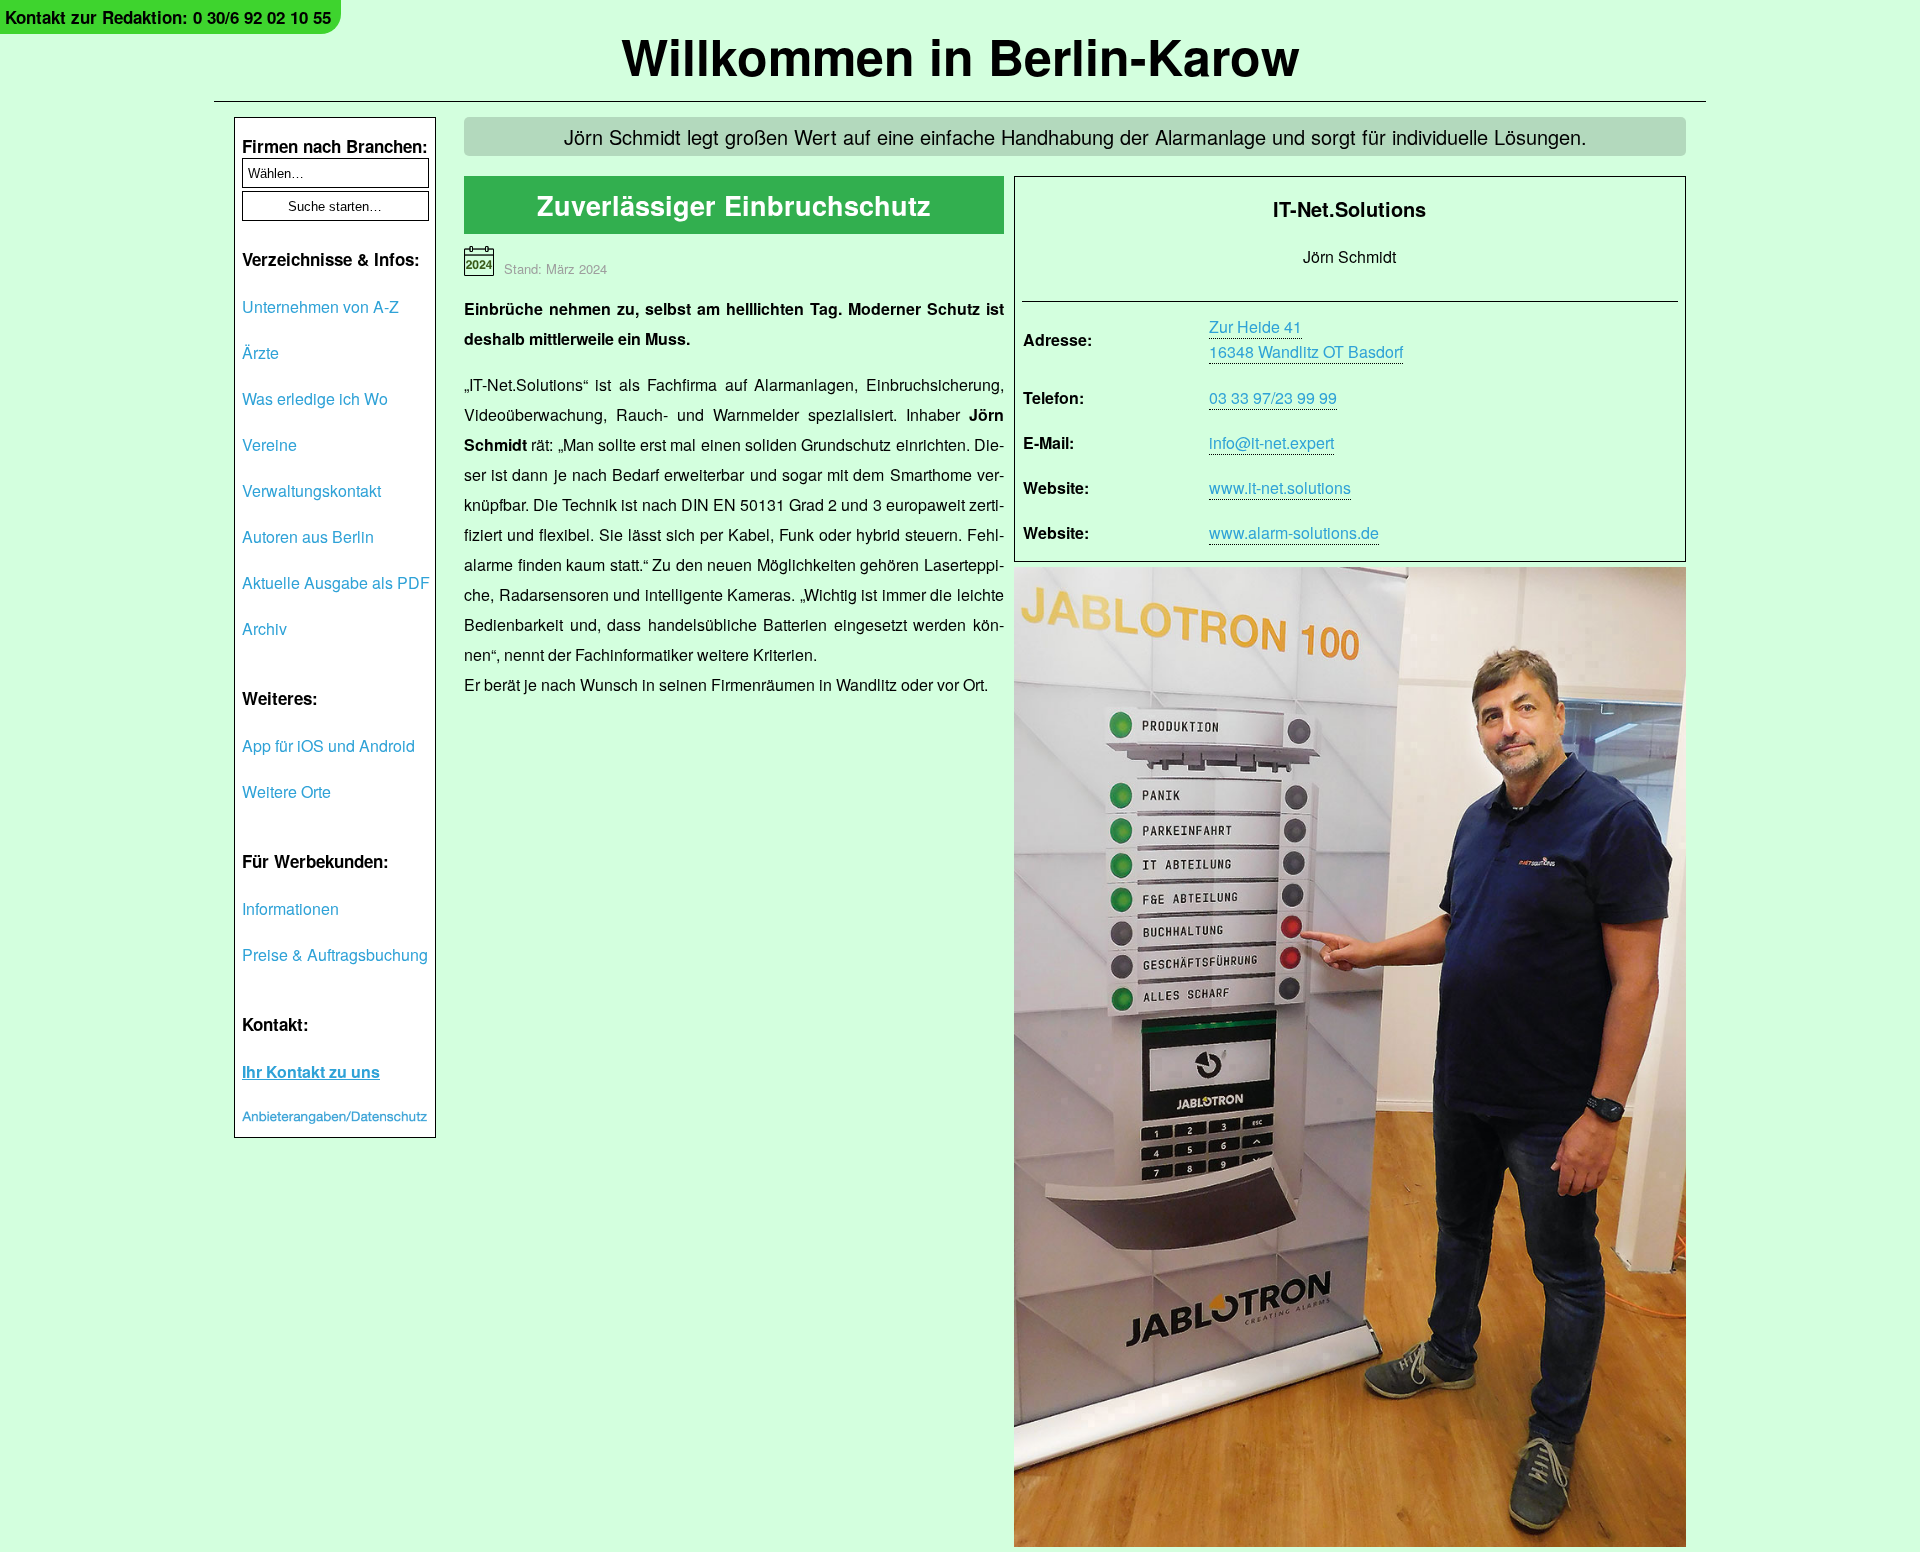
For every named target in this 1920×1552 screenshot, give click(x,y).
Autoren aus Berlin (308, 536)
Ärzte (260, 352)
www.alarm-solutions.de (1294, 532)
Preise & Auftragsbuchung (335, 954)
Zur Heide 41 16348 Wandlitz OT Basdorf (1306, 339)
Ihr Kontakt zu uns (311, 1071)
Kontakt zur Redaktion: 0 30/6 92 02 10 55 (168, 17)
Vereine (269, 444)
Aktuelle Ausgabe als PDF (336, 582)
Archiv (264, 628)
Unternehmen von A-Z (320, 306)
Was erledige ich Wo (315, 398)
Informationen (290, 908)
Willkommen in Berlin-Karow (960, 55)
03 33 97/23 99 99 (1273, 397)
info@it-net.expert (1271, 442)
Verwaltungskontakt (311, 490)
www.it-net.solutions (1280, 487)
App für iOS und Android (328, 745)
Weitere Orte (286, 791)
